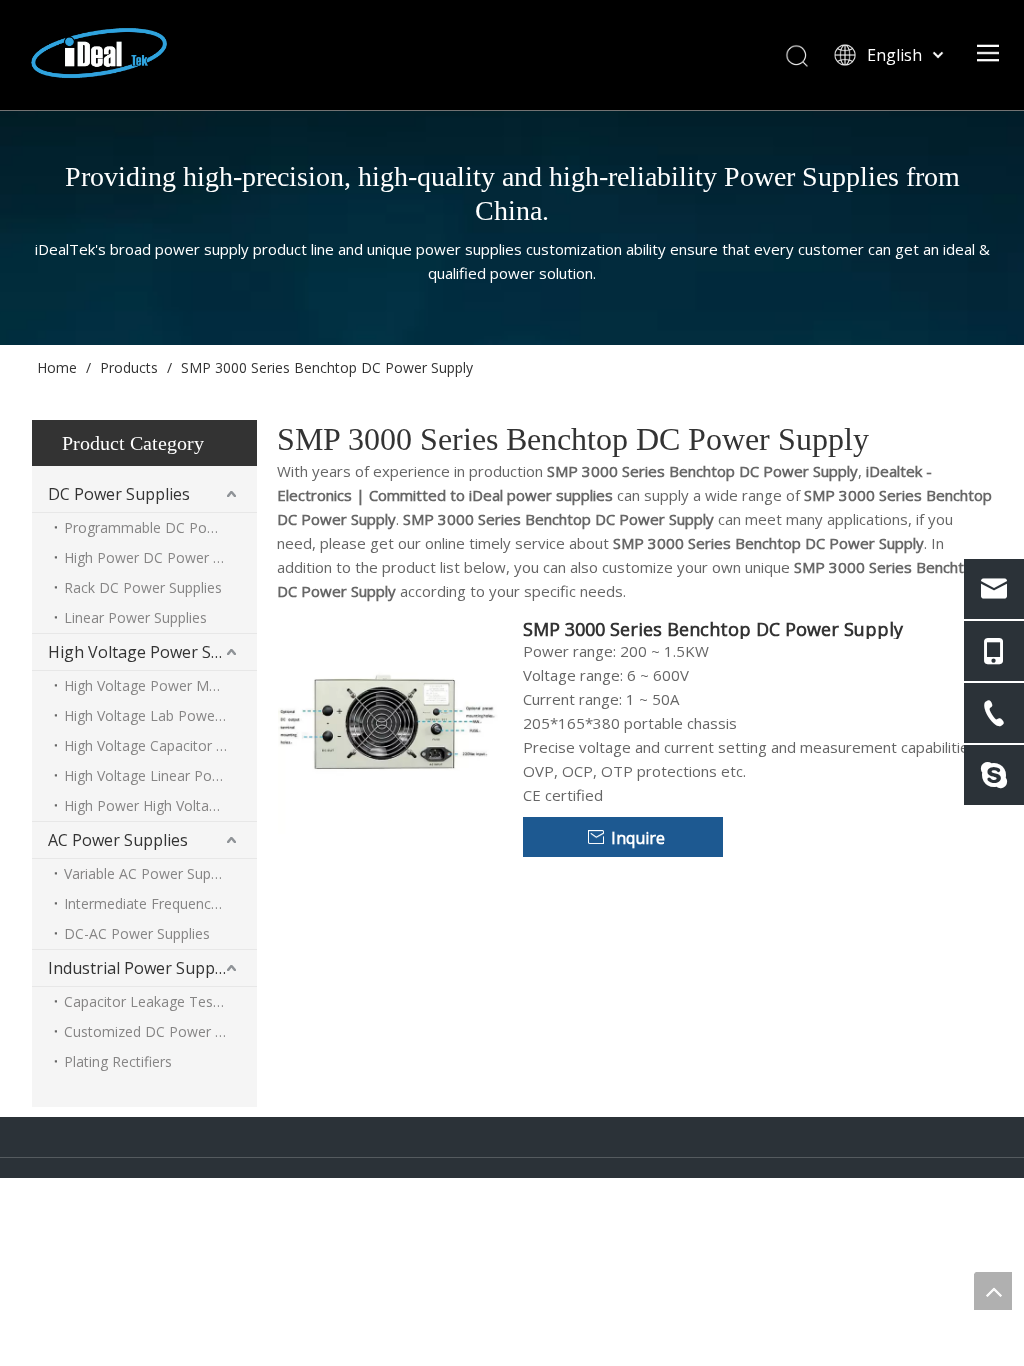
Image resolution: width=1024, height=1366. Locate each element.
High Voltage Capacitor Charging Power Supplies (160, 745)
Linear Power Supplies (135, 617)
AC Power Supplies (118, 840)
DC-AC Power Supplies (137, 933)
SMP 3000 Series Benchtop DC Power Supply (713, 629)
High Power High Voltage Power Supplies (160, 805)
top (993, 1291)
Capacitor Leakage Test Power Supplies (160, 1001)
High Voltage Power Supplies (152, 652)
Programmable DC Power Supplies (160, 527)
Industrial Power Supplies (144, 968)
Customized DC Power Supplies (160, 1031)
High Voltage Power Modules (158, 685)
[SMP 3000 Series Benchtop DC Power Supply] (388, 722)
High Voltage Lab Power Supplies (160, 715)
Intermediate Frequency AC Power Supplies (160, 903)
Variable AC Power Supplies (152, 873)
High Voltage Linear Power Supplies (160, 775)
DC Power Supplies (119, 494)
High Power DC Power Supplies (160, 557)
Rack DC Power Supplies (143, 587)
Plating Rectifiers (118, 1061)
